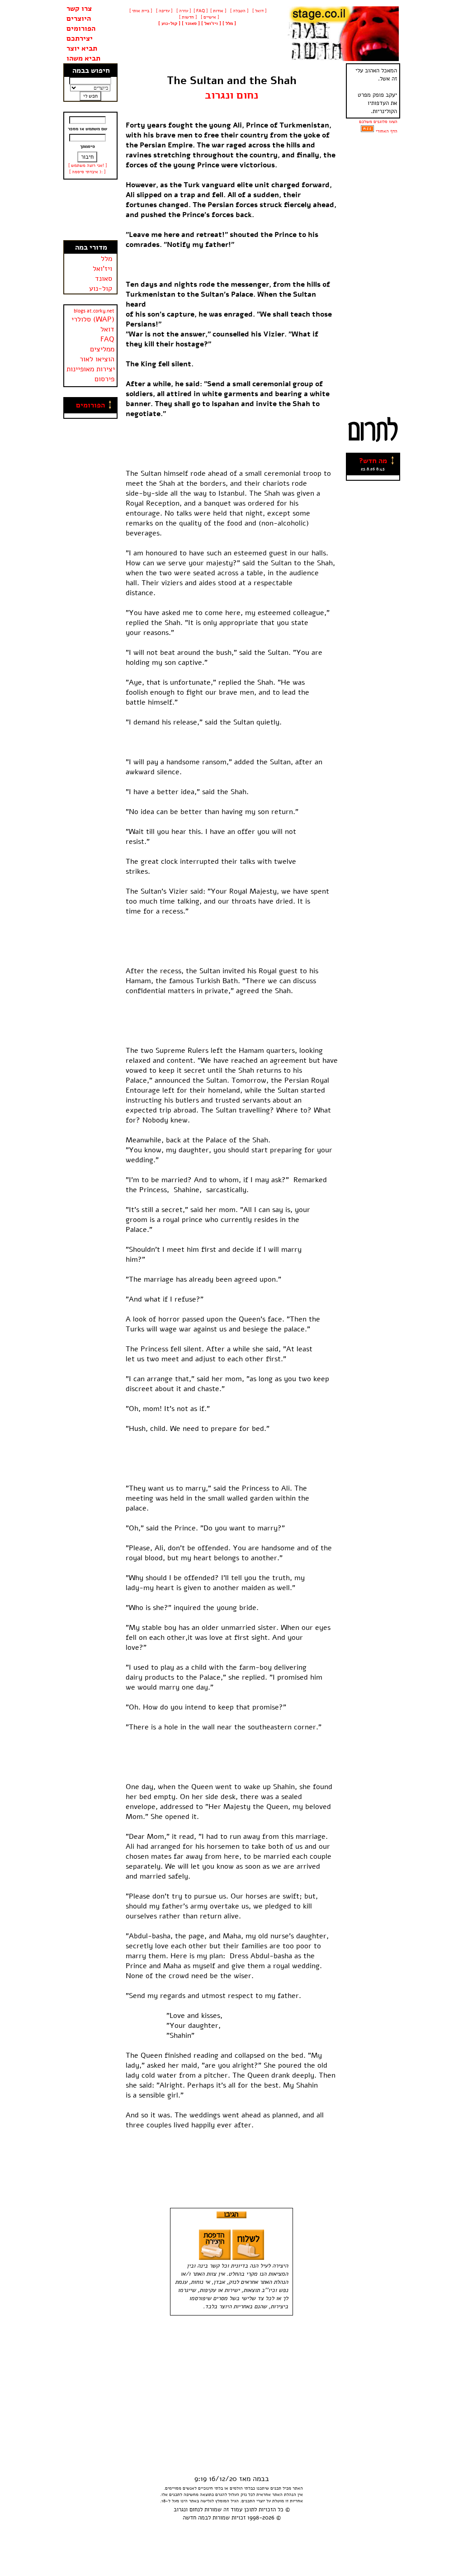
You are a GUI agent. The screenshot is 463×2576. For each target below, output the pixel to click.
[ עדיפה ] (163, 11)
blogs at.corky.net (94, 311)
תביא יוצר (82, 48)
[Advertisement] (90, 210)
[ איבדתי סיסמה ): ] (87, 172)
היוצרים (79, 19)
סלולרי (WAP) (93, 319)
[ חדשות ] (187, 17)
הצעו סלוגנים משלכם (378, 122)
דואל (107, 329)
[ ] (169, 24)
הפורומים (81, 28)
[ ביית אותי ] (141, 11)
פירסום (104, 379)
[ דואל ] (259, 11)
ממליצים (102, 349)
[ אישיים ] (209, 17)
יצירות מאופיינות (91, 369)
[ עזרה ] (183, 11)
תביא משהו (83, 58)
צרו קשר (79, 9)
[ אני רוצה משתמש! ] (87, 166)
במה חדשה (195, 2518)
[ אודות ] (218, 11)
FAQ (107, 339)
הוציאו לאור (97, 359)
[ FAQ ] (201, 11)
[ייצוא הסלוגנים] (367, 131)
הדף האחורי (387, 131)
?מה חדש (373, 461)
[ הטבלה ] (239, 11)
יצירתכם (80, 38)
